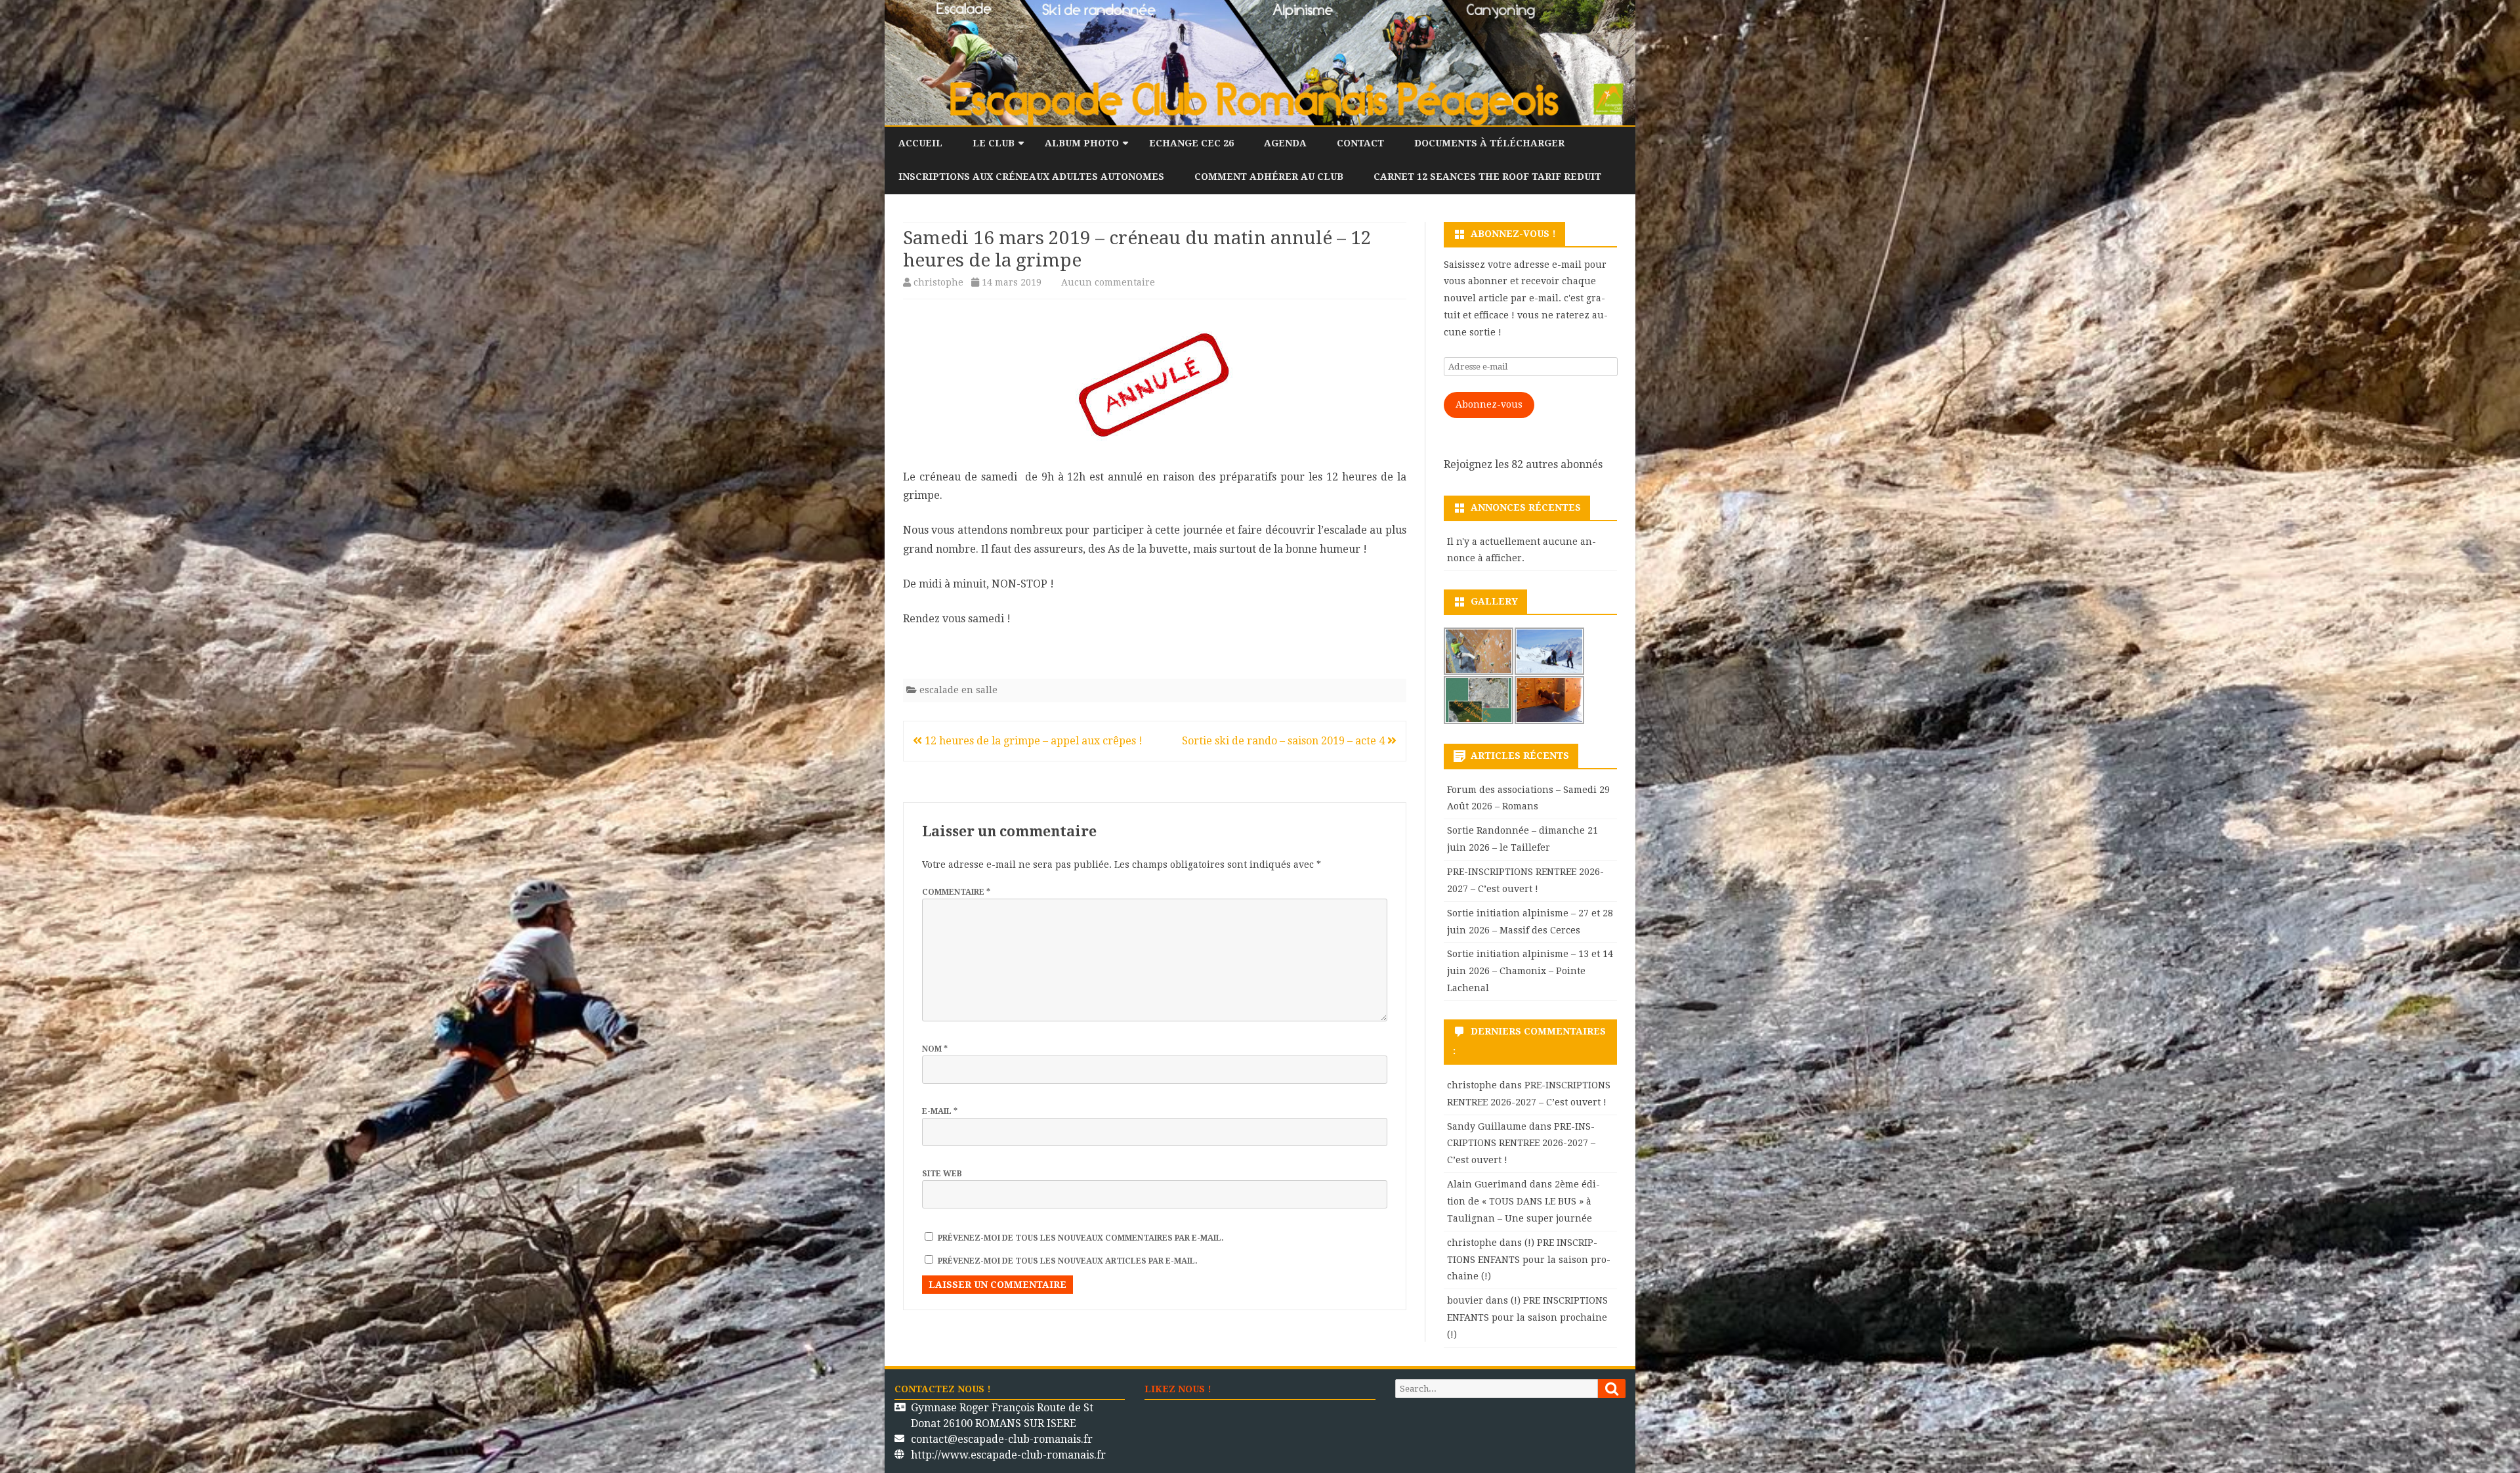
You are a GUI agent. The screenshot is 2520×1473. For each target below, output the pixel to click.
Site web (942, 1174)
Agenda (1285, 143)
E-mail (940, 1111)
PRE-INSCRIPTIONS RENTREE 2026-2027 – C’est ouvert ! (1521, 1143)
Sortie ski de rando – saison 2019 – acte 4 (1285, 741)
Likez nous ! (1178, 1389)
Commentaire (956, 892)
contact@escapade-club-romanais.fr (1002, 1439)
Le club (994, 143)
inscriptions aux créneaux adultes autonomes (1031, 177)
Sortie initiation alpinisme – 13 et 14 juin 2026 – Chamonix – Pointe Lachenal (1530, 971)
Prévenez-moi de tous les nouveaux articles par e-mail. (1068, 1261)
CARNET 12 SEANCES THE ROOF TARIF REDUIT (1487, 177)
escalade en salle (958, 690)
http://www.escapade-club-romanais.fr (1008, 1455)
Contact (1360, 143)
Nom (935, 1049)
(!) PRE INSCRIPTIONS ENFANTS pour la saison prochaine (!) (1529, 1260)
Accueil (920, 143)
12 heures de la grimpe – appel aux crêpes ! (1032, 741)
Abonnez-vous (1489, 404)
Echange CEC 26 (1191, 143)
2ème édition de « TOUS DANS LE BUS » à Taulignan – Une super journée (1523, 1201)
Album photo (1082, 143)
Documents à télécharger (1489, 143)
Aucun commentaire (1108, 282)
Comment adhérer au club (1269, 177)
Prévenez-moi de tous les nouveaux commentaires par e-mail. (1081, 1238)
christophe (938, 282)
